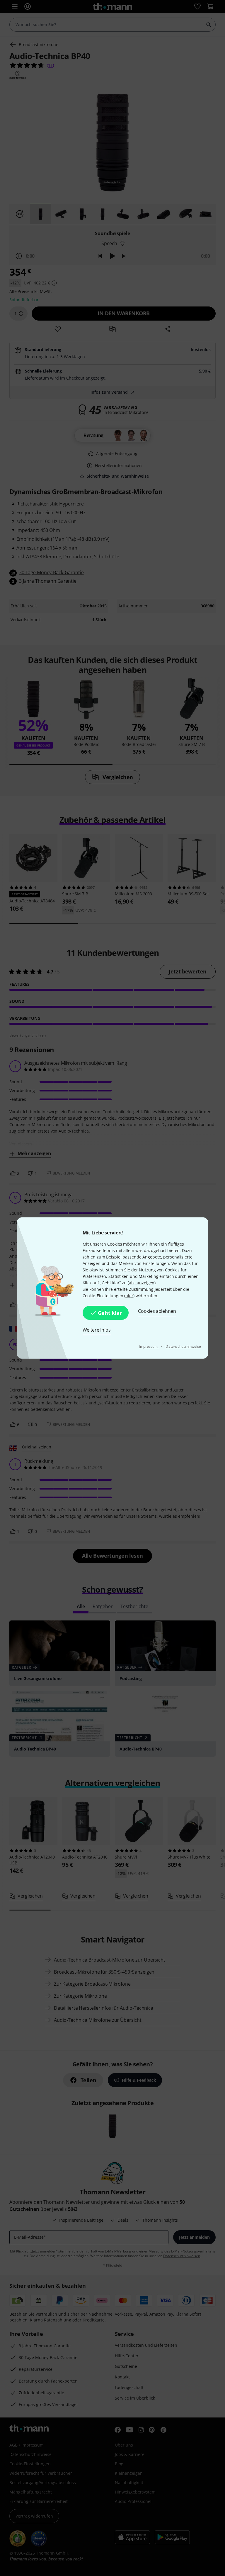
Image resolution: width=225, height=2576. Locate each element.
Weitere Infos (97, 1330)
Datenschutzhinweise (183, 1346)
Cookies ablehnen (157, 1311)
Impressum (149, 1346)
